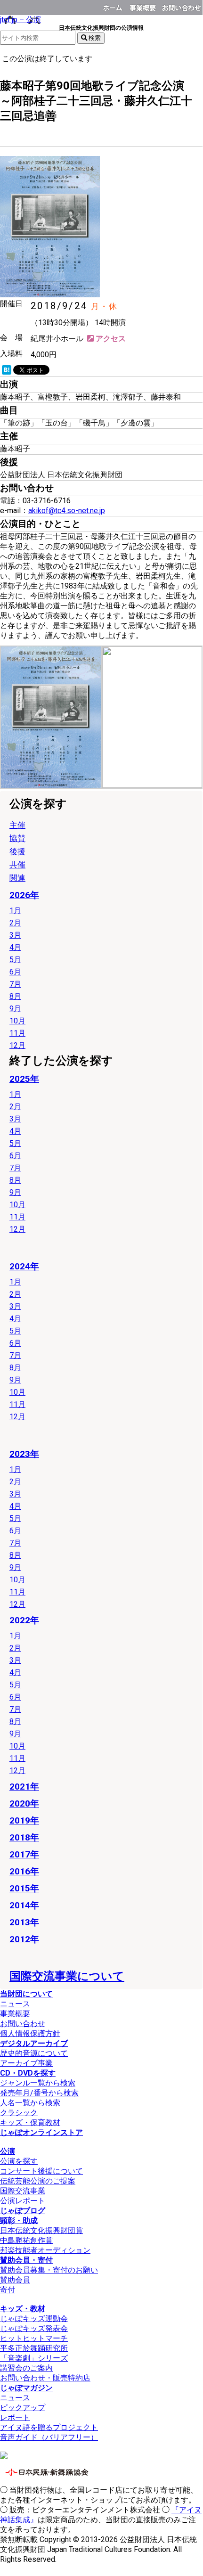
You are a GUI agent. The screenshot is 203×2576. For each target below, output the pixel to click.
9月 (15, 1009)
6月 (15, 972)
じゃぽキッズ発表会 (34, 2328)
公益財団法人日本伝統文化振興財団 (6, 7)
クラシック (19, 2113)
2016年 (24, 1871)
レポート (15, 2417)
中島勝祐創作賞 (26, 2240)
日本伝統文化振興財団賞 (41, 2230)
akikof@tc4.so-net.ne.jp (67, 511)
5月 (15, 960)
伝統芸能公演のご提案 (38, 2181)
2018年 (24, 1837)
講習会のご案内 (26, 2368)
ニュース (15, 2004)
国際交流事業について (67, 1976)
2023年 (24, 1454)
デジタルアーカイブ (34, 2043)
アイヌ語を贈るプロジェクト (49, 2427)
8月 (15, 996)
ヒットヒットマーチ (34, 2338)
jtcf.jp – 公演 (20, 20)
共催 (17, 865)
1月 (15, 911)
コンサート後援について (41, 2171)
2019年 (24, 1820)
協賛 (17, 838)
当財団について (26, 1994)
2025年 (24, 1079)
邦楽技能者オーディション (45, 2250)
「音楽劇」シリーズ (34, 2358)
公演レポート (23, 2201)
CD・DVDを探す (28, 2073)
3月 (15, 935)
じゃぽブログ (23, 2211)
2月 (15, 923)
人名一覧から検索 (30, 2103)
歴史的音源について (34, 2053)
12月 (17, 1045)
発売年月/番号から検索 (39, 2093)
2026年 (24, 895)
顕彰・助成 (19, 2220)
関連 (17, 878)
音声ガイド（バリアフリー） (49, 2437)
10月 (17, 1021)
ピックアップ (23, 2408)
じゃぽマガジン (26, 2388)
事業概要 (144, 6)
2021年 (24, 1787)
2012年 (24, 1939)
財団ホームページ (114, 6)
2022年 (24, 1620)
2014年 (24, 1905)
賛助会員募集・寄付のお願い (49, 2270)
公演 (8, 2151)
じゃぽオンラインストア (41, 2132)
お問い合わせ (181, 6)
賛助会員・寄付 (26, 2260)
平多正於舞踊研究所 (34, 2348)
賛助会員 (15, 2280)
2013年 (24, 1922)
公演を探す (19, 2161)
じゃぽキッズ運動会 (34, 2318)
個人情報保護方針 (30, 2033)
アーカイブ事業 (26, 2063)
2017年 (24, 1854)
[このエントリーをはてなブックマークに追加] (7, 372)
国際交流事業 (23, 2191)
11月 (17, 1033)
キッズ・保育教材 (30, 2122)
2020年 (24, 1803)
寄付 (8, 2290)
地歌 (24, 131)
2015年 (24, 1888)
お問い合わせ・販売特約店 (45, 2378)
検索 (94, 38)
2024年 (24, 1266)
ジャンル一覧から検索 (38, 2083)
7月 (15, 984)
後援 (7, 131)
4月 (15, 947)
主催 (17, 825)
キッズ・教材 (23, 2309)
